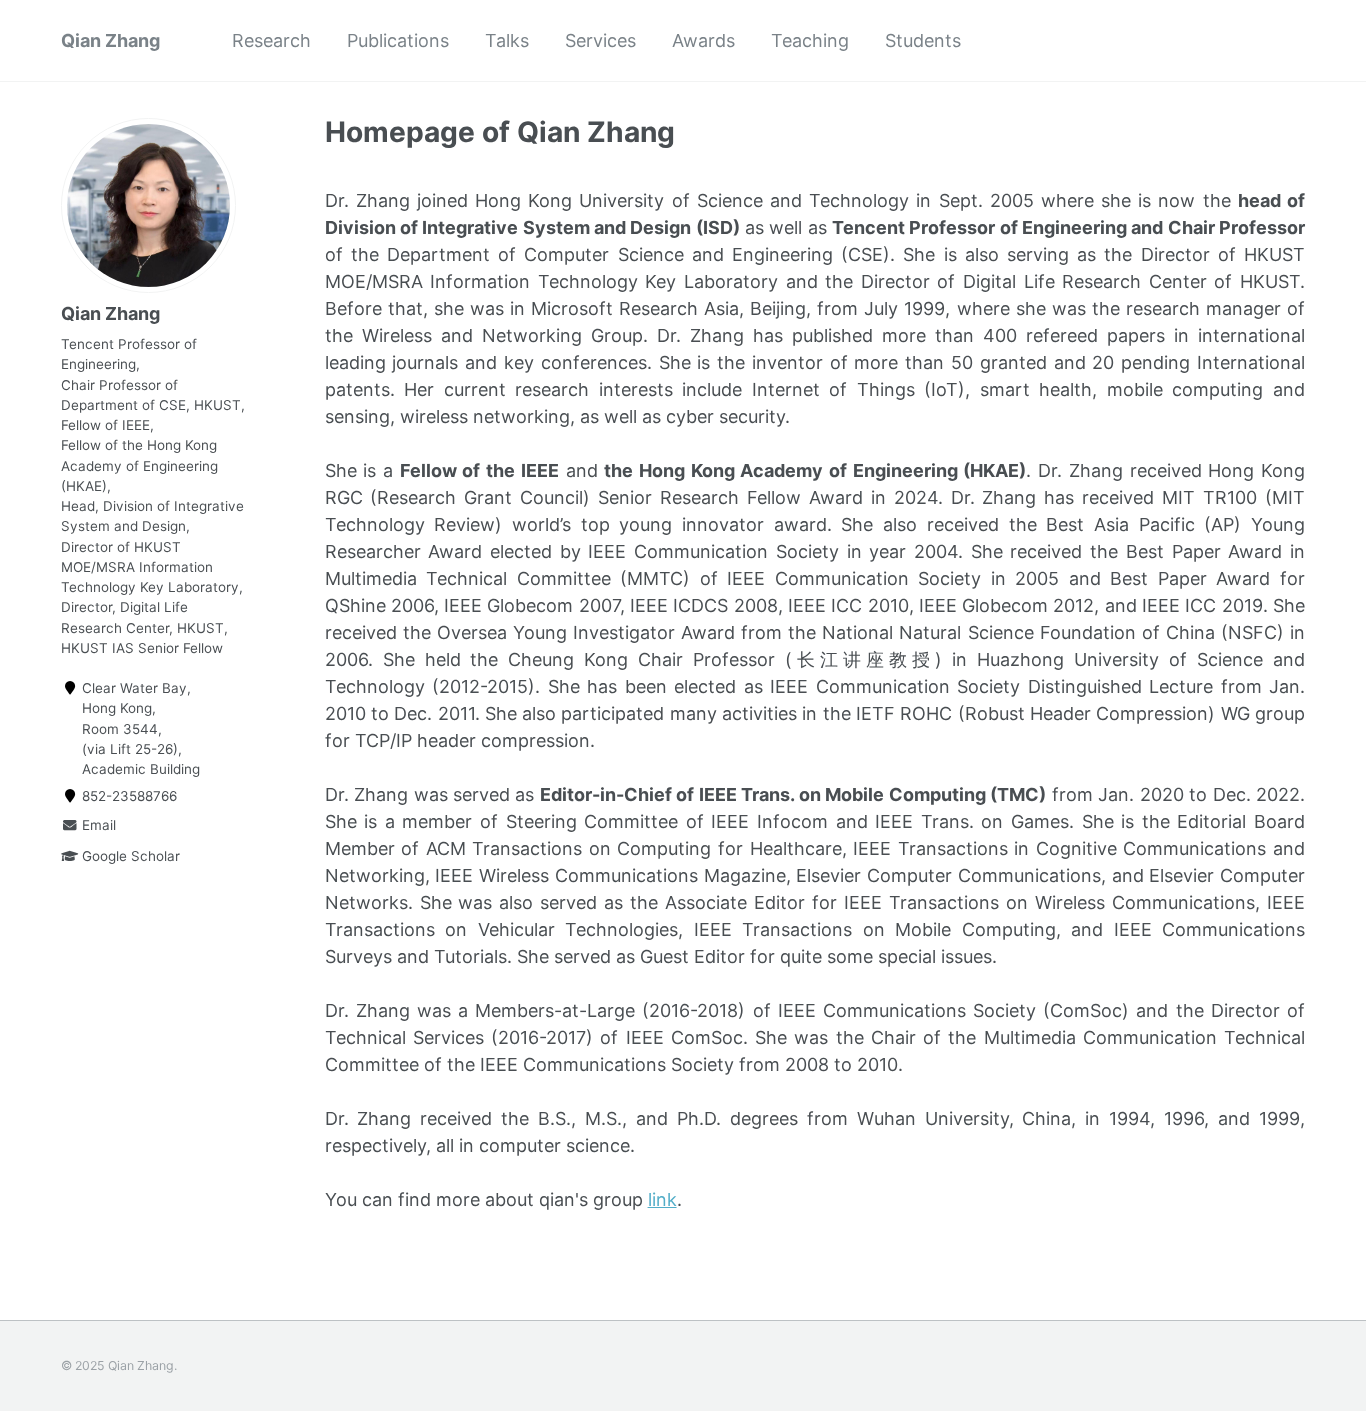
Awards (703, 40)
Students (923, 40)
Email (97, 826)
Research (271, 40)
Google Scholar (129, 857)
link (662, 1199)
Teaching (810, 40)
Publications (398, 40)
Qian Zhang (110, 40)
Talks (507, 40)
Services (600, 40)
